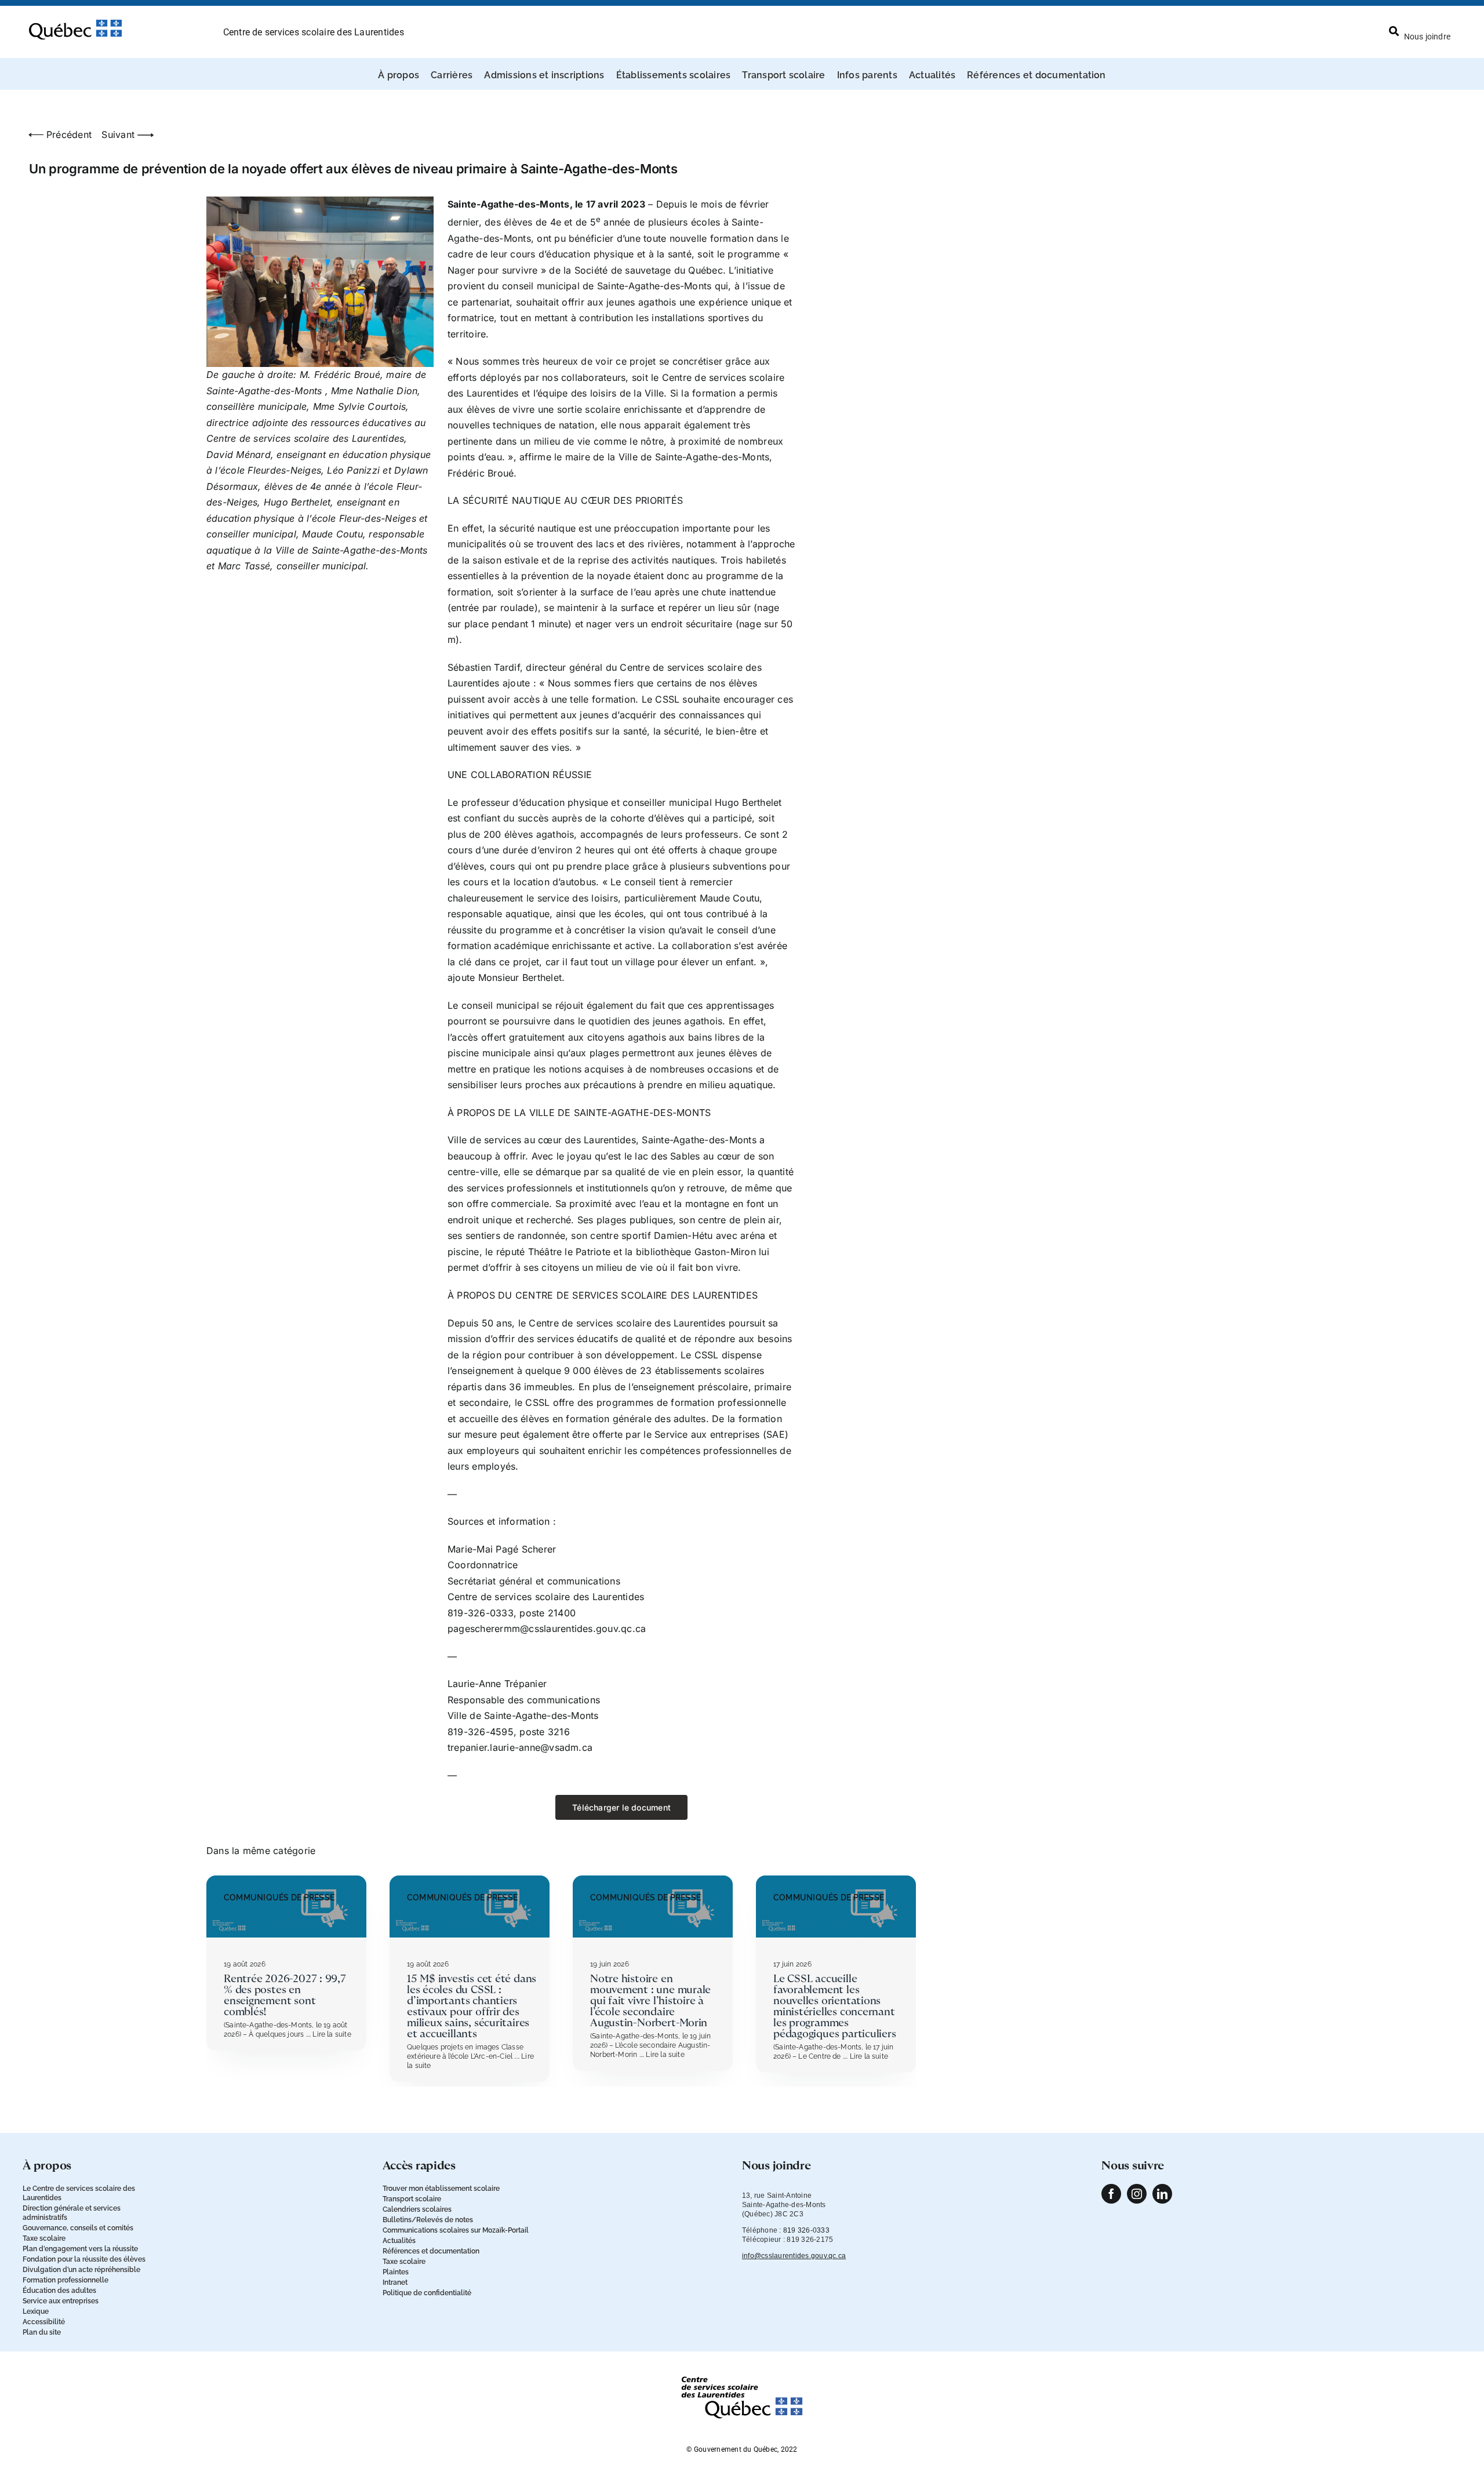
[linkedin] (1162, 2194)
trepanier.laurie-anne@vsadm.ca (520, 1747)
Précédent (69, 135)
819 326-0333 (806, 2230)
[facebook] (1111, 2194)
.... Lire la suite (327, 2034)
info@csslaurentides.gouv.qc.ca (794, 2256)
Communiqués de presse (279, 1898)
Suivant (118, 135)
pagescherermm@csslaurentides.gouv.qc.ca (547, 1629)
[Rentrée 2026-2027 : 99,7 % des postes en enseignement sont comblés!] (286, 1881)
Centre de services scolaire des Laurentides (314, 32)
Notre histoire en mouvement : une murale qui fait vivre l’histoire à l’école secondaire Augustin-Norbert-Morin (650, 2001)
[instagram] (1137, 2194)
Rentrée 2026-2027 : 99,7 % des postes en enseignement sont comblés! (285, 1995)
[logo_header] (75, 24)
